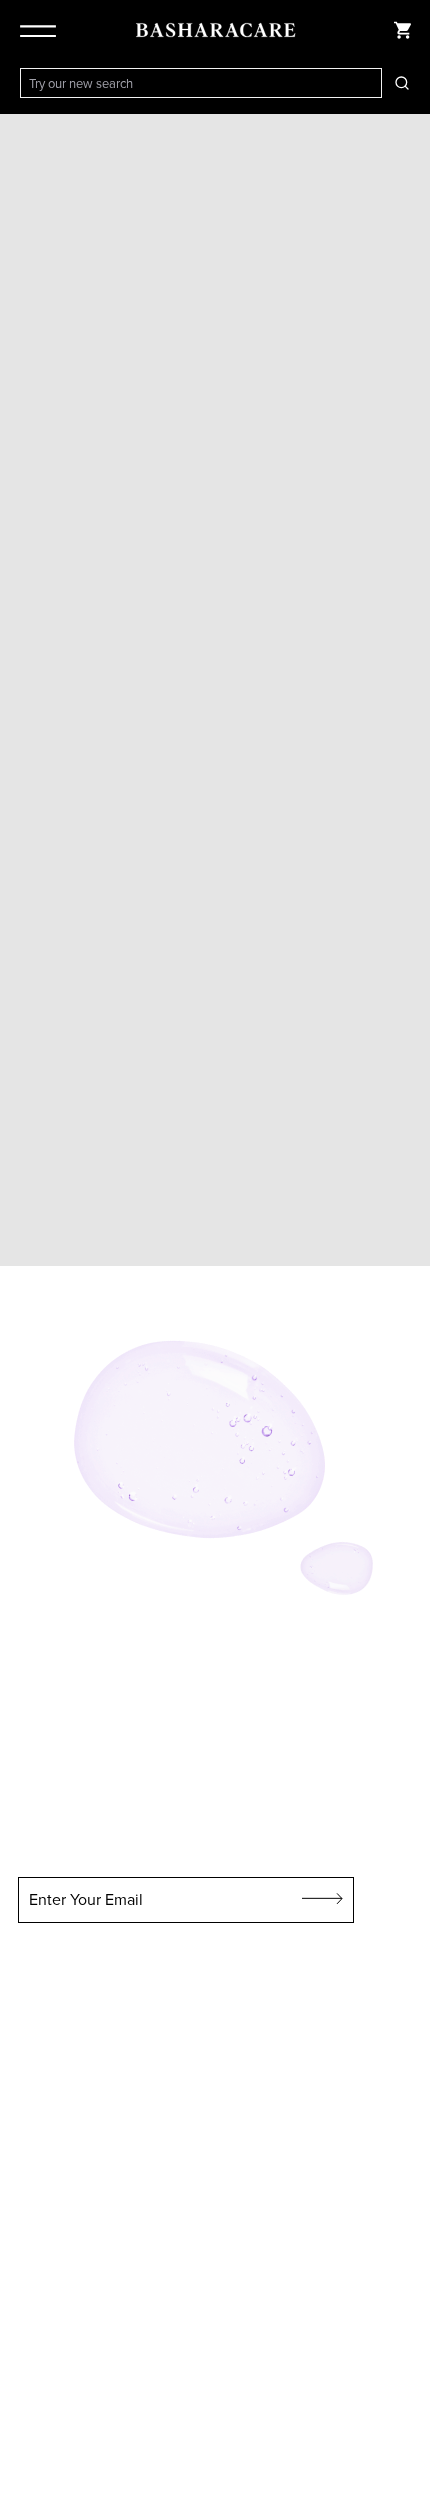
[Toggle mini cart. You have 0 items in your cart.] (402, 30)
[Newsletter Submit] (323, 1900)
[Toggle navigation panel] (42, 30)
